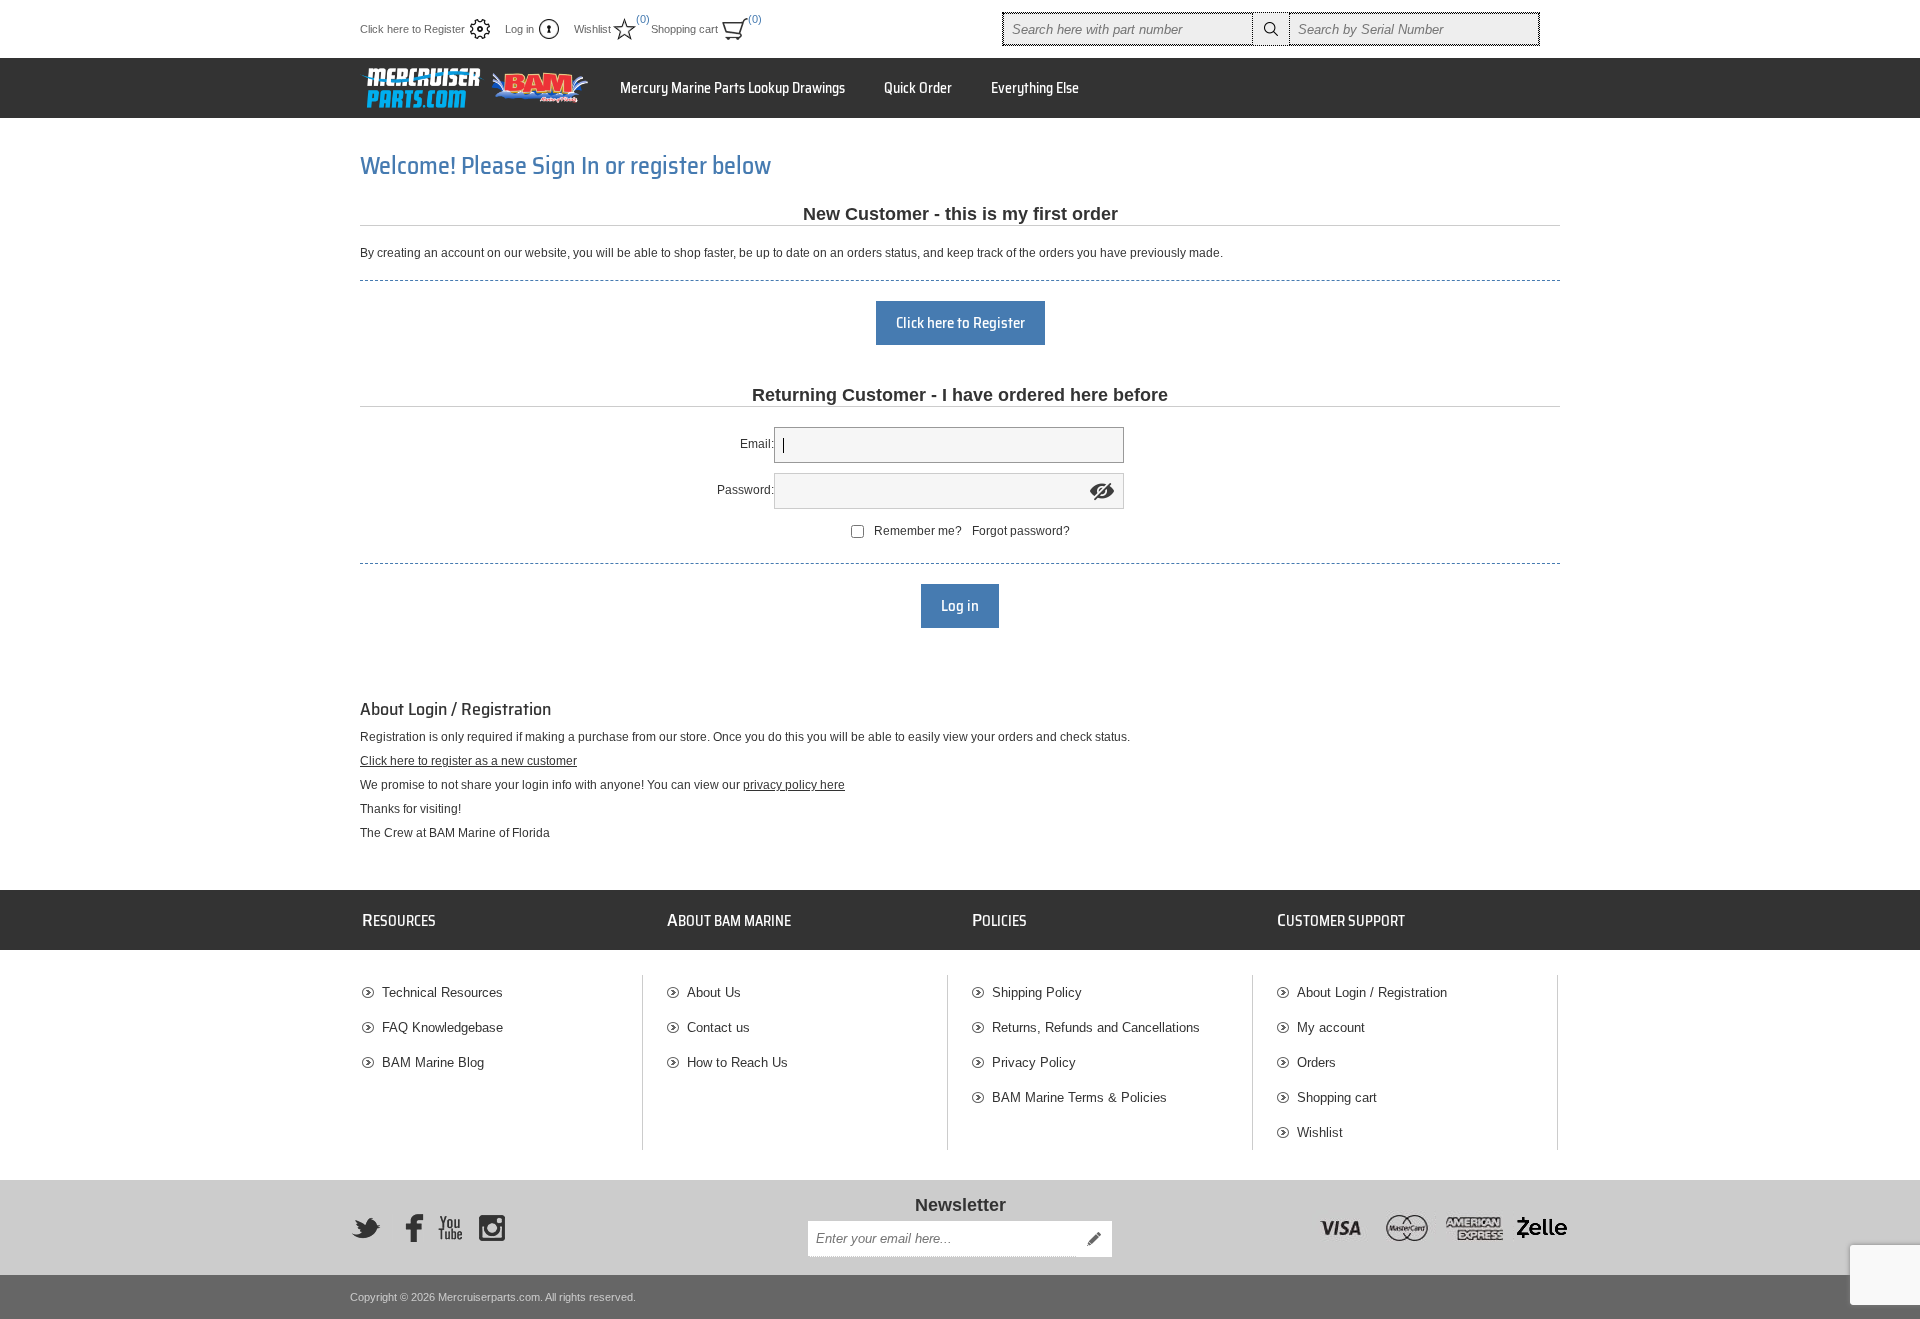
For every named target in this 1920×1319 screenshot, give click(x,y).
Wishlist (1320, 1132)
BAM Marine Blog (433, 1062)
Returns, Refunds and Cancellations (1096, 1027)
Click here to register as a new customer (468, 761)
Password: (745, 490)
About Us (714, 992)
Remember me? (918, 531)
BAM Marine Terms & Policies (1079, 1097)
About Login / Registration (1372, 992)
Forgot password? (1021, 531)
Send (1094, 1239)
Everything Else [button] (1035, 88)
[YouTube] (450, 1228)
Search (1271, 29)
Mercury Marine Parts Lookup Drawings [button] (732, 88)
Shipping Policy (1037, 992)
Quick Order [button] (918, 88)
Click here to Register (412, 29)
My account (1331, 1027)
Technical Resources (442, 992)
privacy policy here (794, 785)
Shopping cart (1337, 1097)
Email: (757, 444)
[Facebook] (408, 1228)
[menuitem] (502, 992)
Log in (519, 29)
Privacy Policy (1034, 1062)
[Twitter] (366, 1228)
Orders (1316, 1062)
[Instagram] (492, 1228)
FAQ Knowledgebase (442, 1027)
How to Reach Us (737, 1062)
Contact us (718, 1027)
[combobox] (1128, 29)
